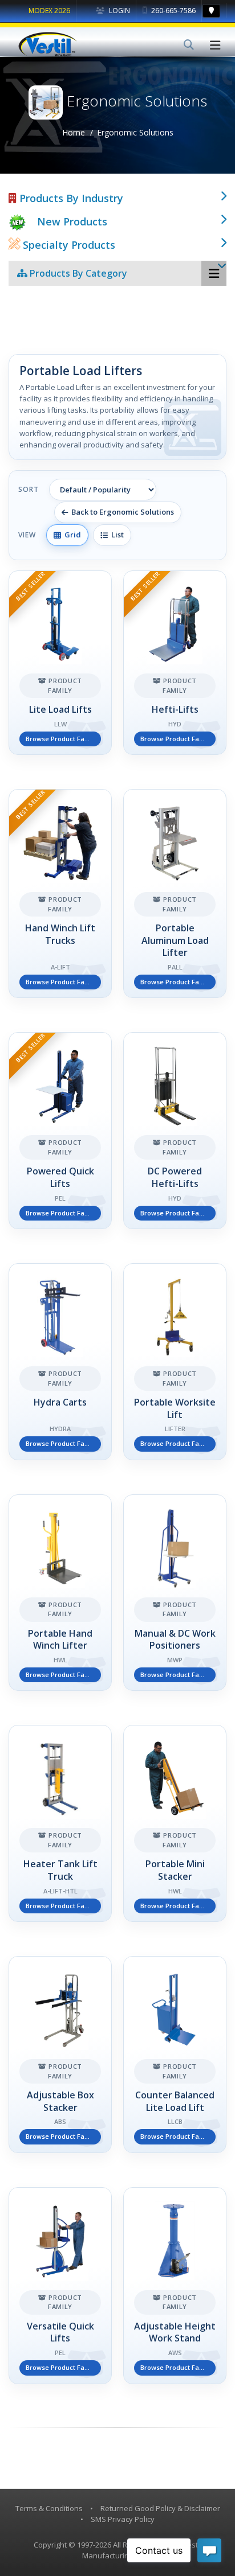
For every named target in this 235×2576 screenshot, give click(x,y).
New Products (72, 221)
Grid (71, 535)
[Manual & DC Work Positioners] (175, 1593)
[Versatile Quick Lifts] (60, 2286)
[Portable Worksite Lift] (175, 1362)
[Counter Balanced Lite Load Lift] (175, 2055)
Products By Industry (70, 198)
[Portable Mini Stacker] (175, 1823)
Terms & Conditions (49, 2508)
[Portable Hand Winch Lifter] (60, 1593)
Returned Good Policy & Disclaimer (160, 2508)
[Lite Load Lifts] (60, 663)
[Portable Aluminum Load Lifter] (175, 893)
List (116, 535)
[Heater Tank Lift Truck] (60, 1823)
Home (74, 132)
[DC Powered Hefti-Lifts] (175, 1131)
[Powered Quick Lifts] (60, 1131)
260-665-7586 (173, 11)
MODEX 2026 (49, 11)
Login (119, 11)
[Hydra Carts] (60, 1362)
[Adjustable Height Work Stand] (175, 2286)
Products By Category (77, 273)
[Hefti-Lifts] (175, 663)
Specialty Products (68, 245)
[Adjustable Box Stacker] (60, 2055)
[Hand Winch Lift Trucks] (60, 893)
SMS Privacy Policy (123, 2519)
